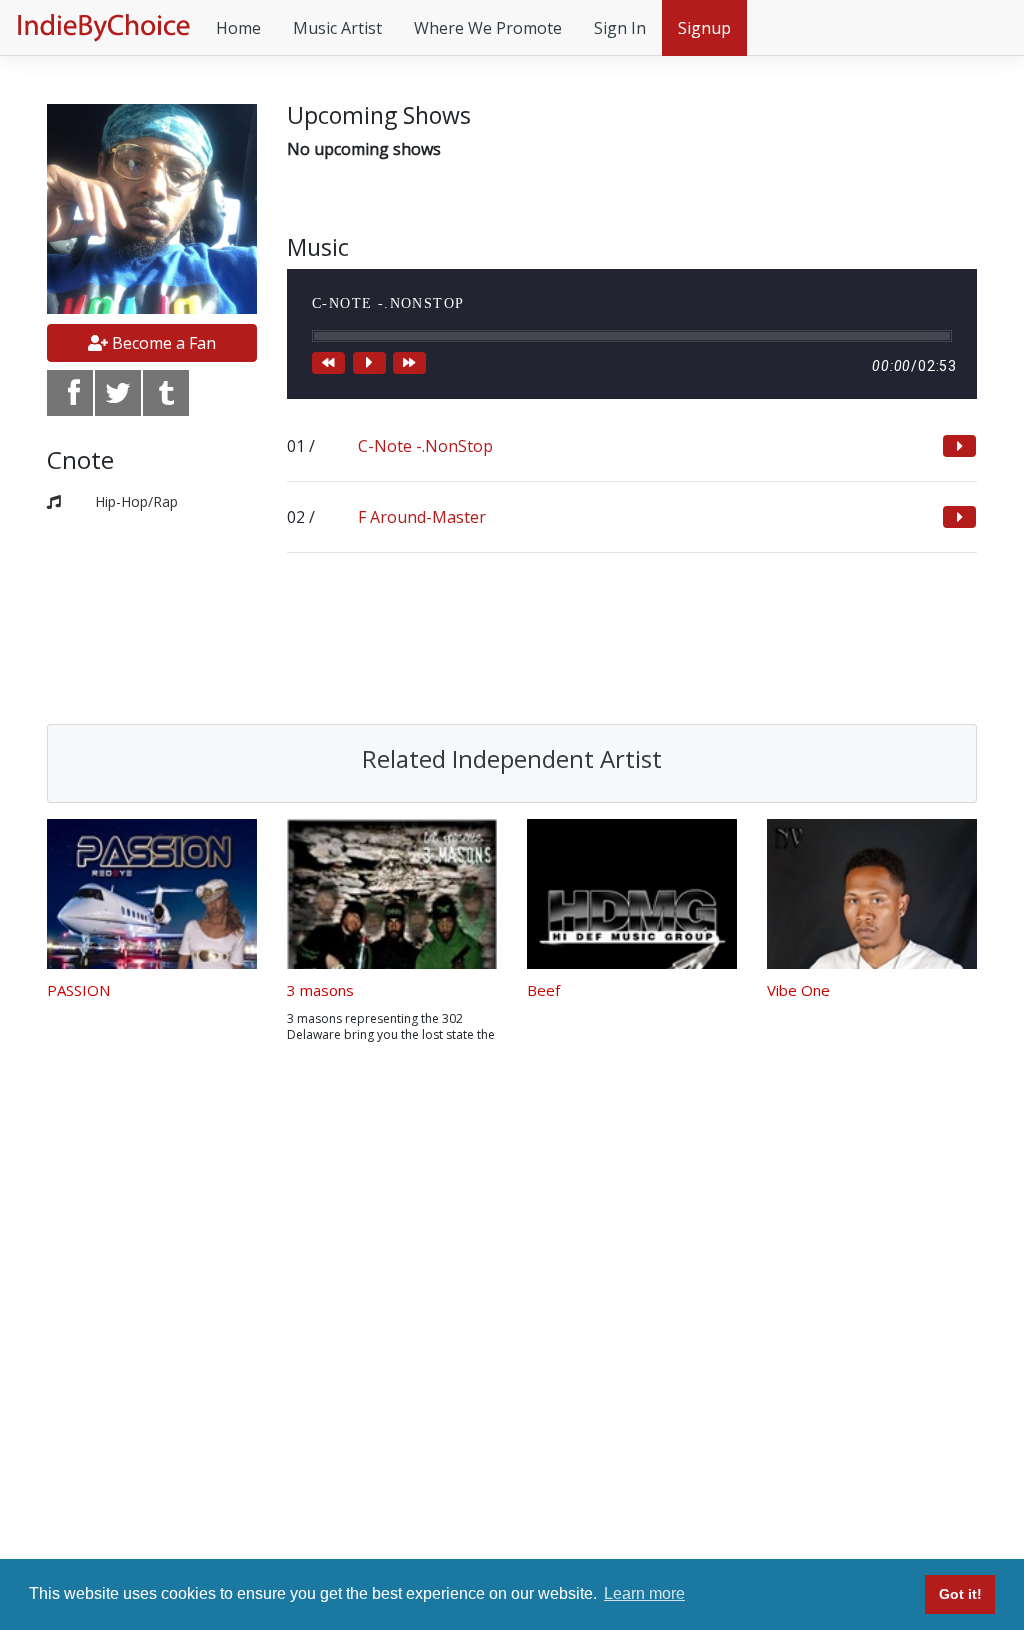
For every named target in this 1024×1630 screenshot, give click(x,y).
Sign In (620, 28)
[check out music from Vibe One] (872, 894)
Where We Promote (488, 28)
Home (238, 28)
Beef (543, 990)
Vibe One (798, 990)
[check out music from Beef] (632, 894)
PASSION (78, 990)
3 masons (320, 990)
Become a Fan (162, 343)
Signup (704, 28)
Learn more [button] (644, 1593)
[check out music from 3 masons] (392, 894)
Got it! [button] (960, 1594)
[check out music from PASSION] (152, 894)
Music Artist (337, 28)
